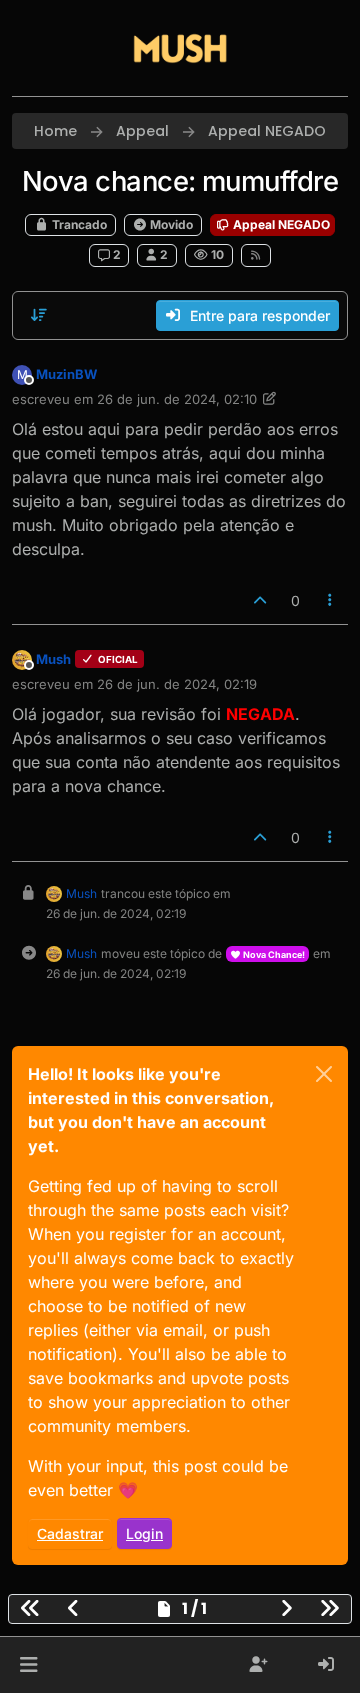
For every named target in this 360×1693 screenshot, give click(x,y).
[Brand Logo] (180, 48)
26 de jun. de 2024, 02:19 (177, 684)
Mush (53, 659)
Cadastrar (70, 1533)
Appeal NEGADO (280, 224)
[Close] (324, 1074)
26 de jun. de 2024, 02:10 (177, 399)
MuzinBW (66, 374)
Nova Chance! (273, 954)
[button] (28, 1665)
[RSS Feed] (256, 255)
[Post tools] (331, 600)
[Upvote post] (260, 600)
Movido (170, 224)
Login (144, 1533)
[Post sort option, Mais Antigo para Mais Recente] (39, 315)
